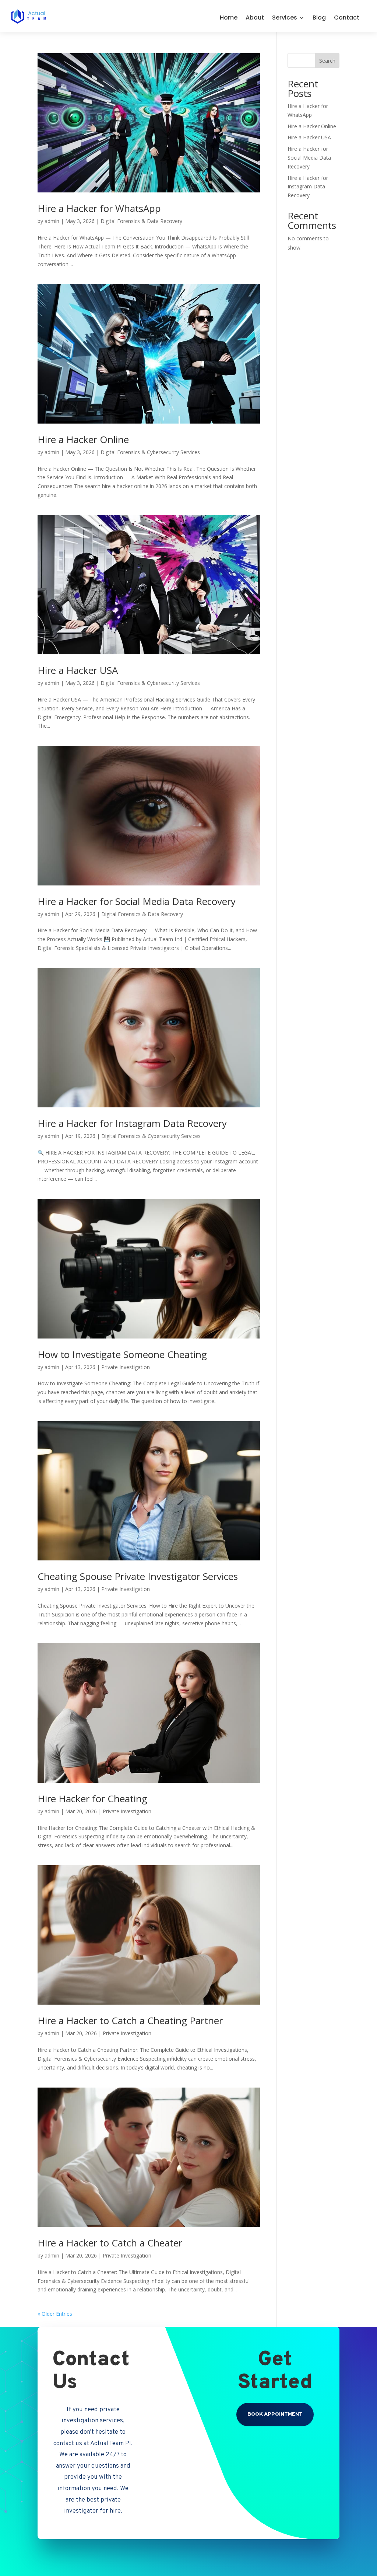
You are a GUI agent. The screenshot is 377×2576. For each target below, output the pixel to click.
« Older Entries (55, 2314)
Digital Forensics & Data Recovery (141, 221)
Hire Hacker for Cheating (92, 1799)
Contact (347, 18)
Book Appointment (275, 2414)
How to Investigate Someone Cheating (122, 1354)
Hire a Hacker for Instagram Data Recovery (132, 1123)
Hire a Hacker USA (78, 670)
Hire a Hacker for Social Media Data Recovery (137, 901)
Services (285, 18)
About (255, 18)
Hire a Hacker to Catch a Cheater (110, 2243)
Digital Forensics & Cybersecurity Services (150, 452)
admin (52, 221)
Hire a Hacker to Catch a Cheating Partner (130, 2020)
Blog (319, 18)
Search (327, 61)
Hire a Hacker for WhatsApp (99, 208)
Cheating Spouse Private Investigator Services (138, 1576)
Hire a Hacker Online (83, 439)
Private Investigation (126, 1367)
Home (229, 18)
